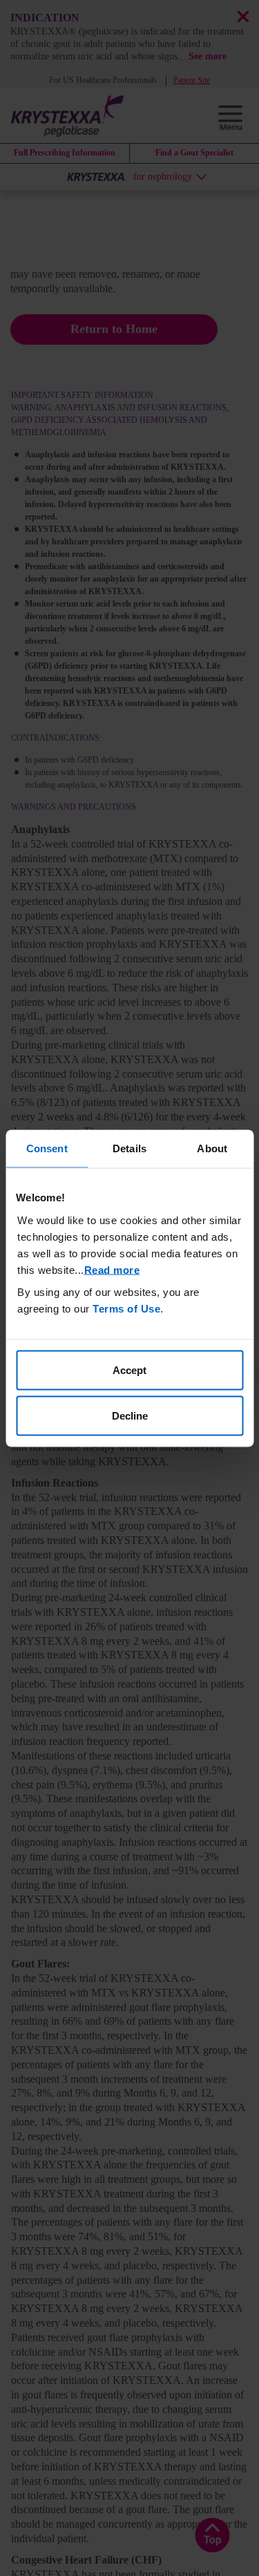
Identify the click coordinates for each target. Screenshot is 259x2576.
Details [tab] (129, 1148)
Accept (129, 1370)
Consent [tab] (47, 1148)
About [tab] (212, 1148)
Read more (112, 1270)
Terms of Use (126, 1309)
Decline (130, 1415)
